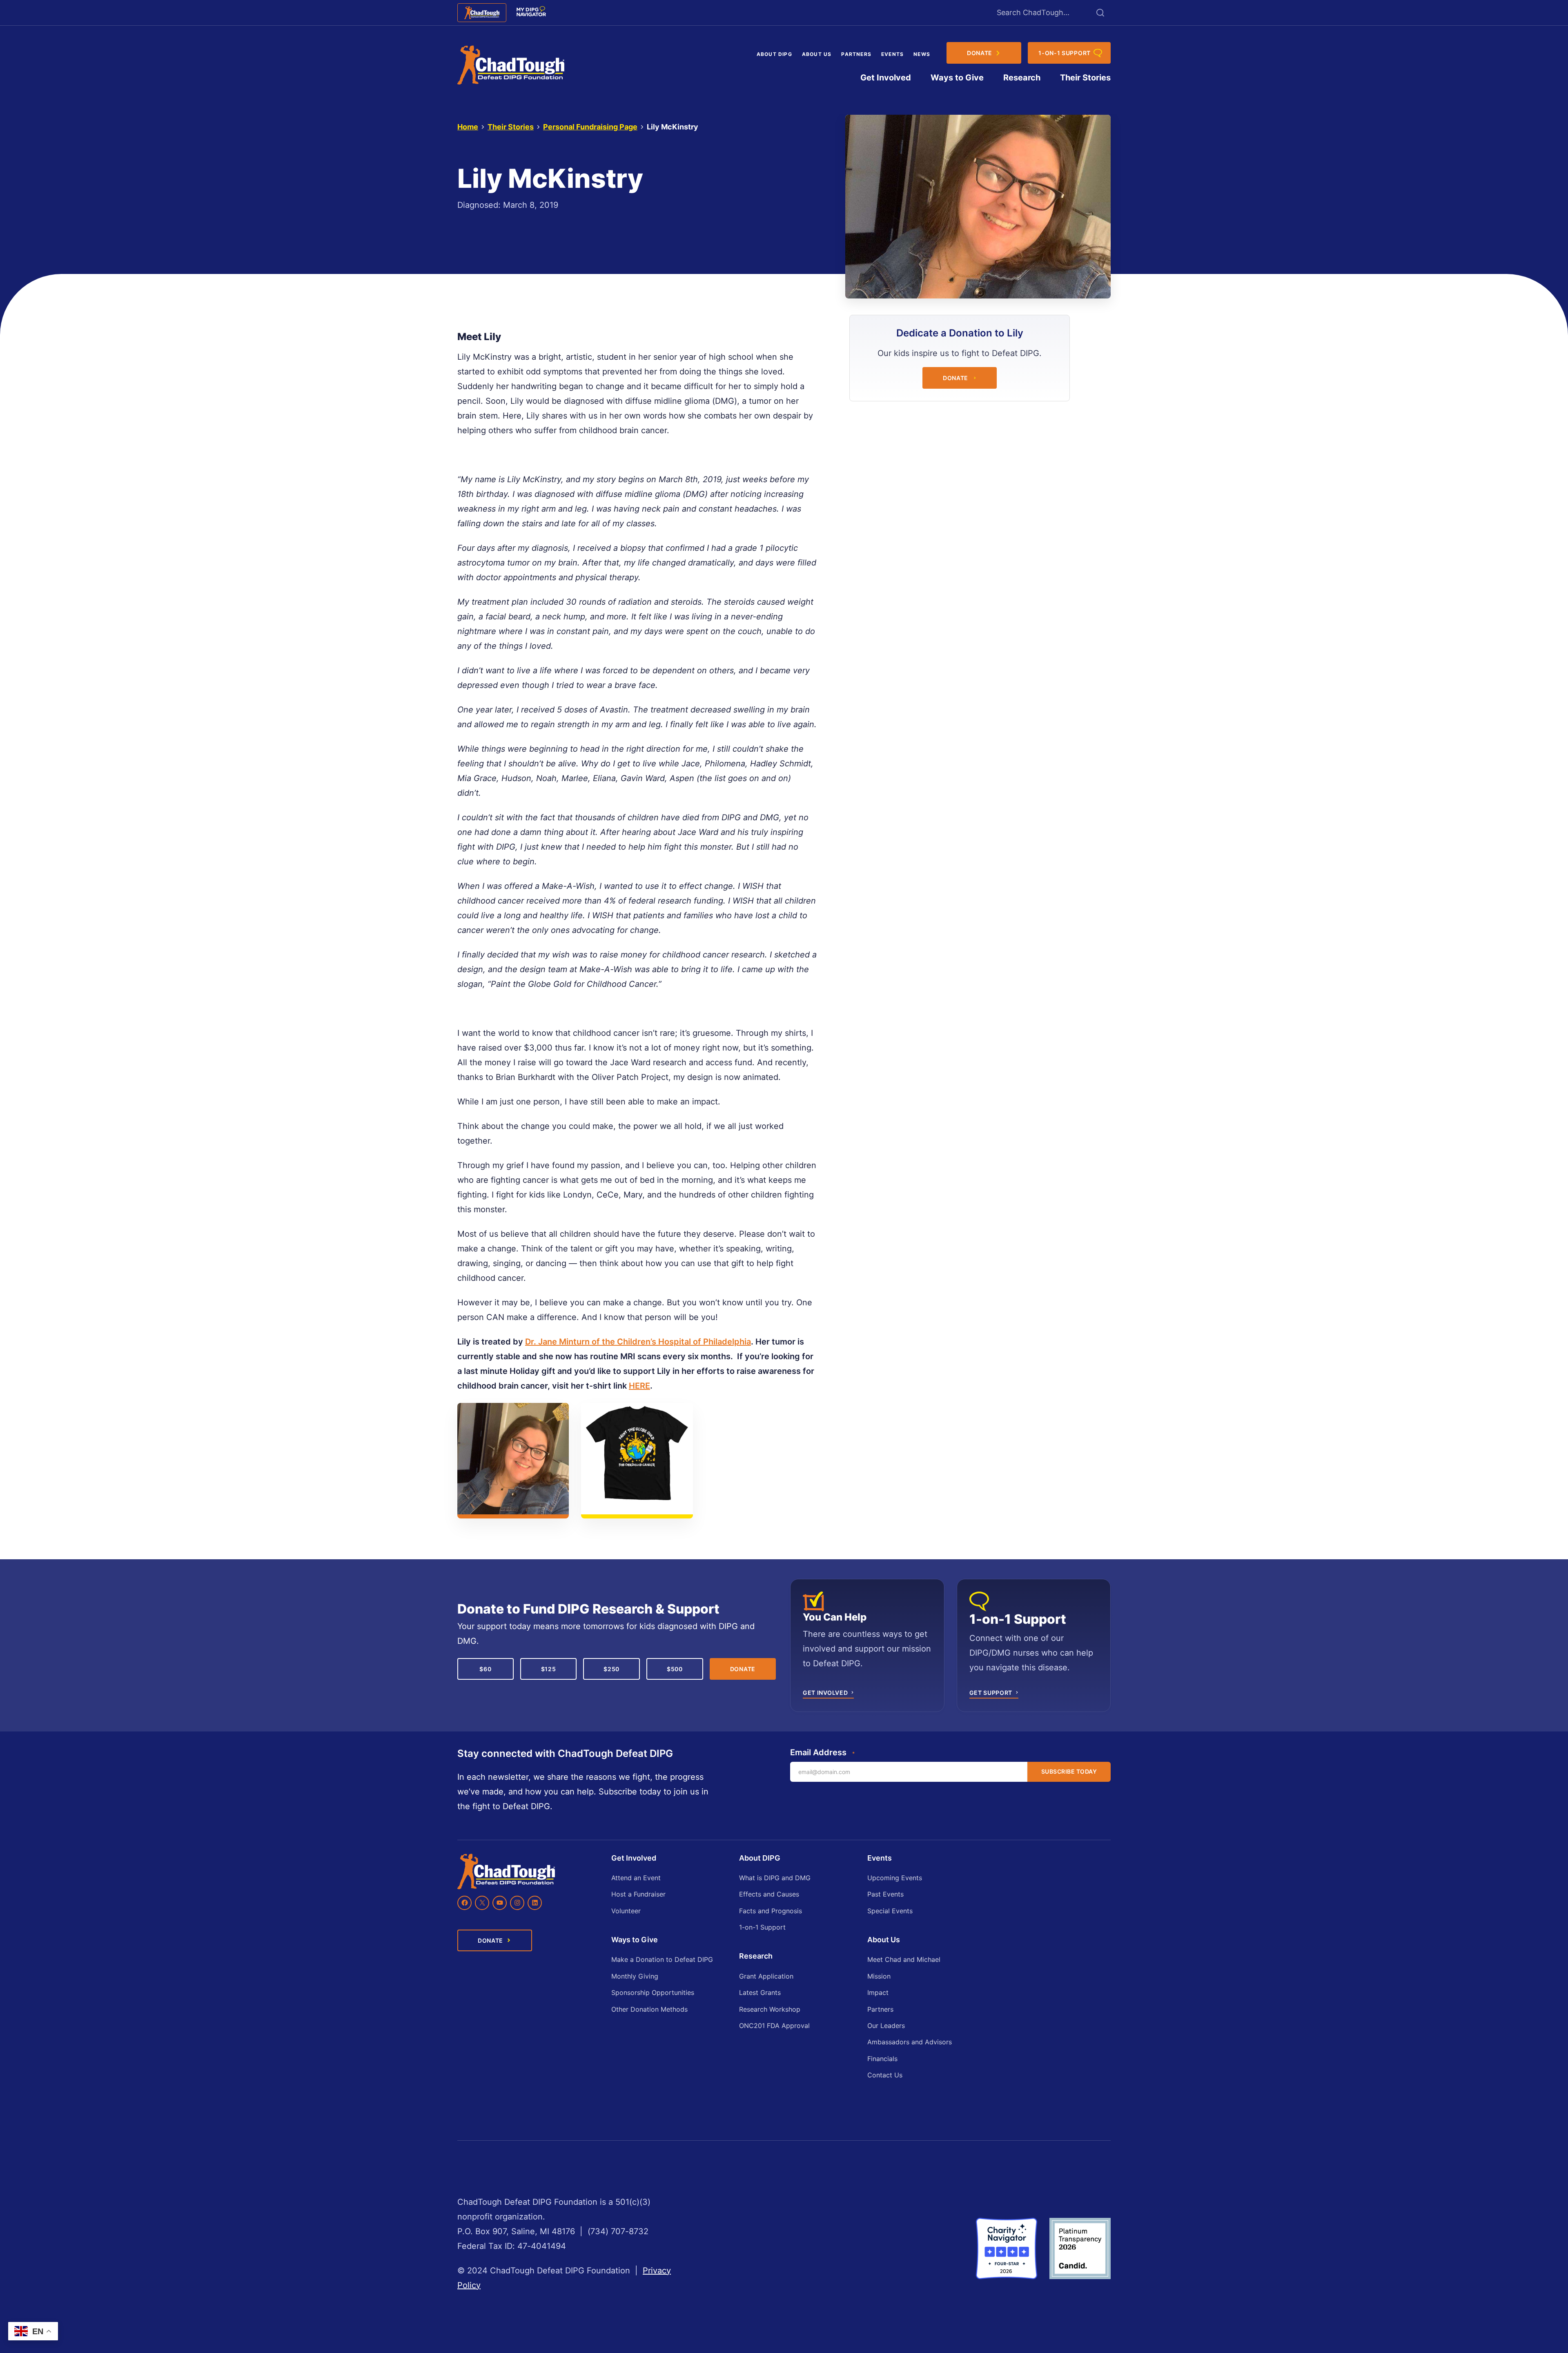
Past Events (885, 1894)
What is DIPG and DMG (775, 1878)
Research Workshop (770, 2009)
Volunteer (626, 1911)
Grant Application (766, 1976)
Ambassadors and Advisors (910, 2042)
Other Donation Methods (649, 2009)
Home (468, 127)
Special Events (890, 1911)
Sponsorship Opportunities (653, 1992)
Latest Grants (760, 1992)
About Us (817, 54)
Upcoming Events (895, 1878)
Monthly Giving (635, 1976)
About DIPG (774, 54)
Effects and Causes (769, 1894)
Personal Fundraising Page (590, 127)
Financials (882, 2059)
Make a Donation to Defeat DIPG (662, 1959)
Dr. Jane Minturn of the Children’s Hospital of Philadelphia (638, 1342)
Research (1022, 78)
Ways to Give (957, 78)
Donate (955, 378)
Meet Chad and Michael (904, 1959)
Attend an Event (636, 1878)
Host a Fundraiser (638, 1894)
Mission (879, 1976)
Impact (878, 1992)
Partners (856, 54)
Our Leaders (886, 2026)
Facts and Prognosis (771, 1911)
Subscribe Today (1069, 1771)
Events (892, 54)
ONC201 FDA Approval (774, 2026)
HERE (639, 1386)
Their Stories (1085, 78)
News (922, 54)
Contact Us (885, 2075)
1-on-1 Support (762, 1927)
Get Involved (886, 78)
